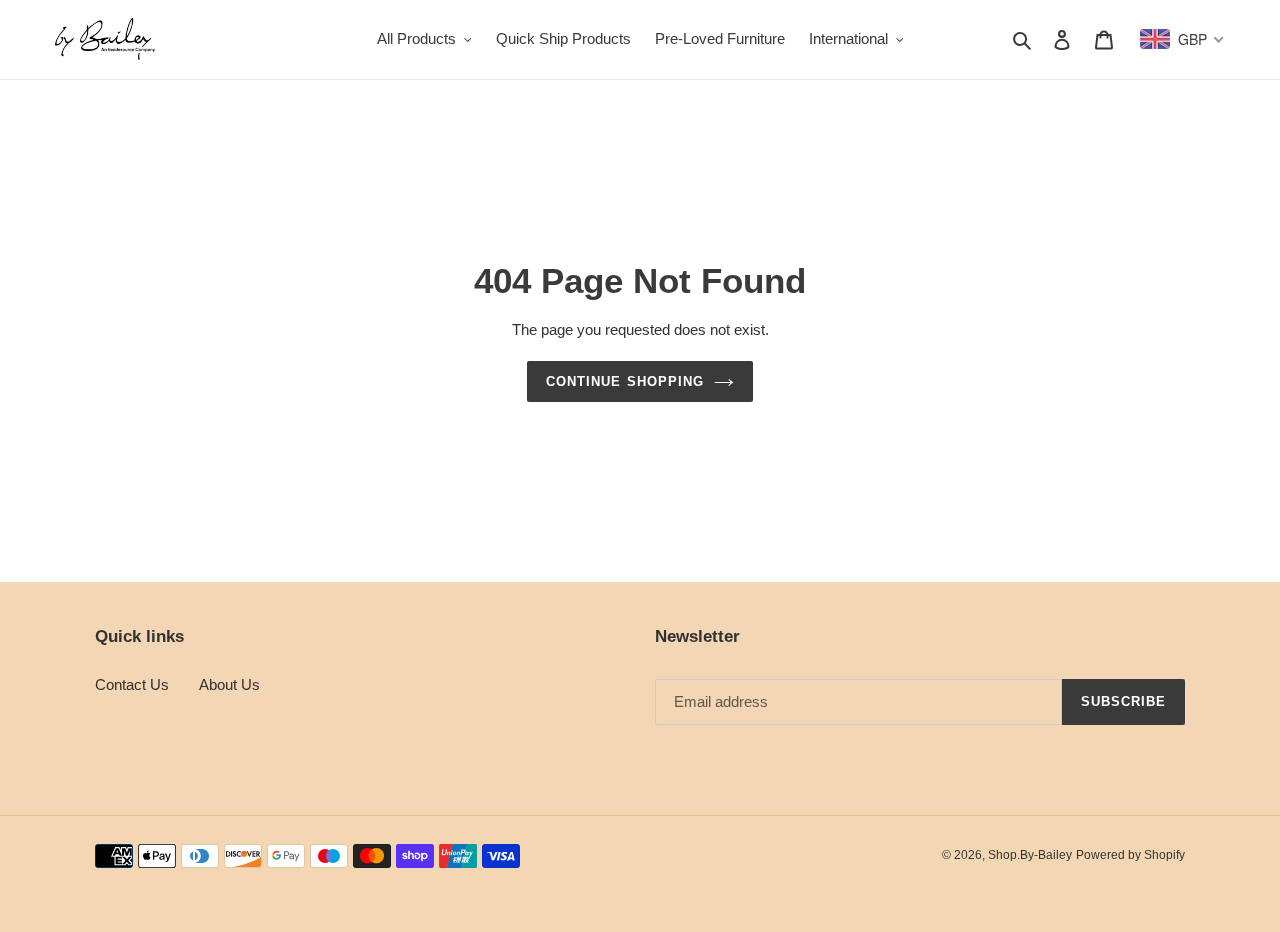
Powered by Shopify (1130, 855)
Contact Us (132, 684)
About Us (229, 684)
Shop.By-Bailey (1030, 855)
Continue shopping (625, 381)
